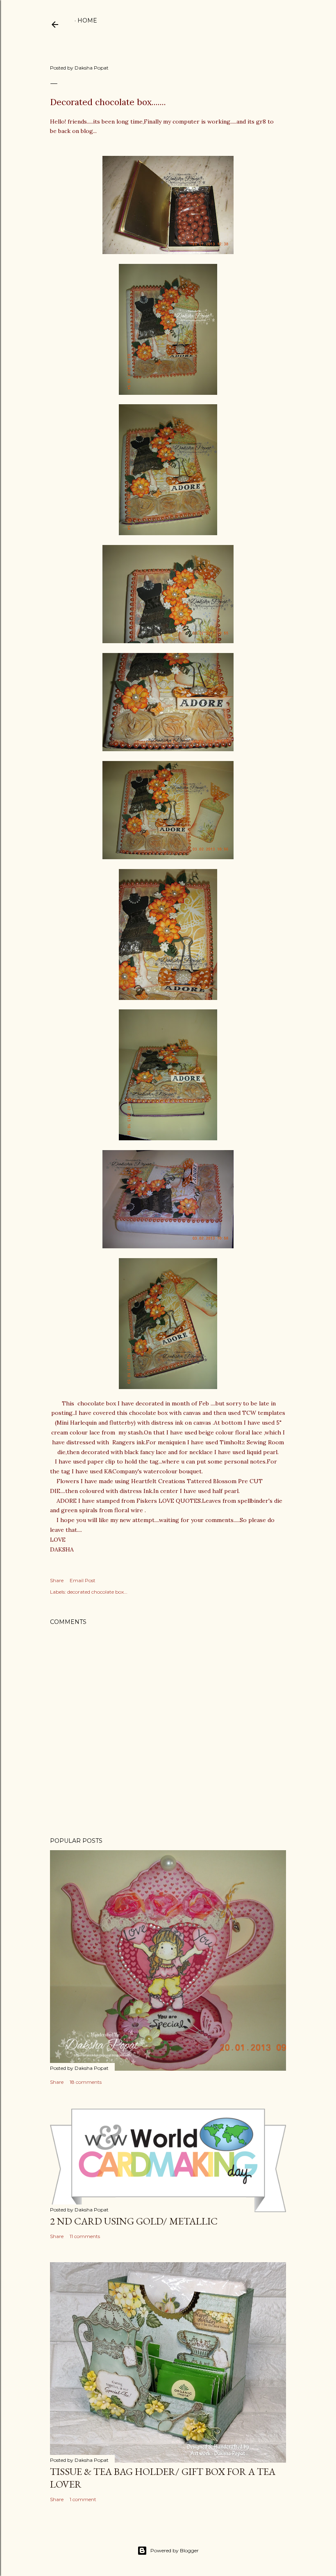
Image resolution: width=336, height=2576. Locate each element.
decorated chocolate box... (97, 1592)
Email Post (83, 1580)
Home (87, 20)
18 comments (86, 2082)
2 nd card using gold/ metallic (134, 2221)
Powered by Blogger (175, 2550)
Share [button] (57, 1580)
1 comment (83, 2499)
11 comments (85, 2236)
